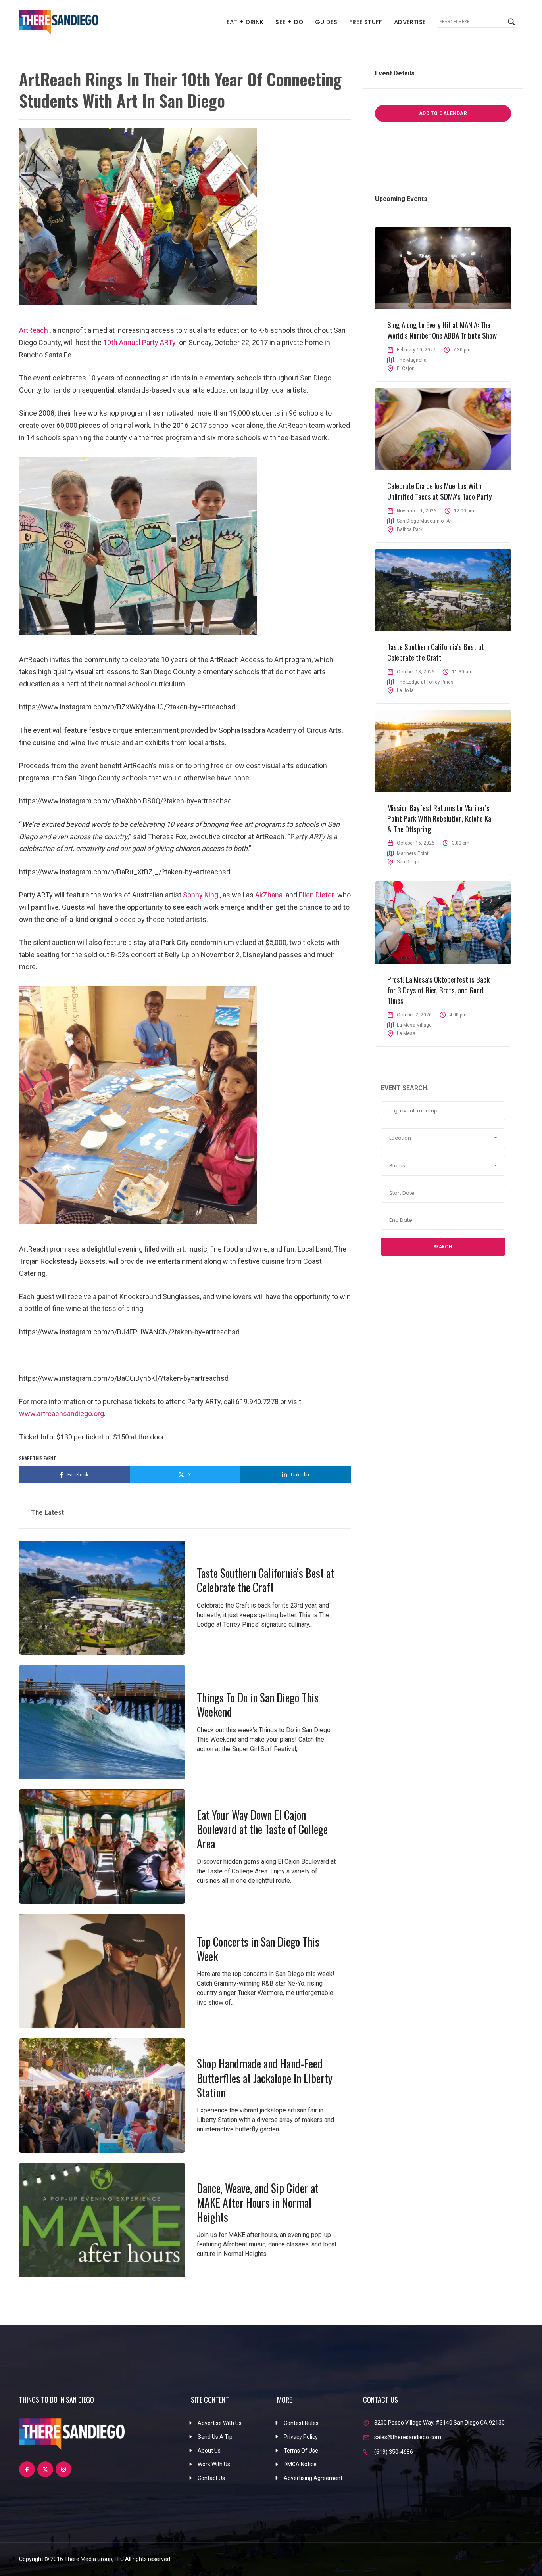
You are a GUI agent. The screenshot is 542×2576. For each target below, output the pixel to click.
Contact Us (211, 2478)
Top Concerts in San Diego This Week (258, 1949)
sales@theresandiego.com (408, 2437)
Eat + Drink (245, 22)
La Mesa (406, 1033)
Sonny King (201, 895)
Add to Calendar (443, 113)
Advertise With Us (220, 2423)
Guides (326, 22)
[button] (443, 1138)
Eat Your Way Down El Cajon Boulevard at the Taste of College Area (262, 1829)
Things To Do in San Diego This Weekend (258, 1705)
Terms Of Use (301, 2451)
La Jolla (405, 690)
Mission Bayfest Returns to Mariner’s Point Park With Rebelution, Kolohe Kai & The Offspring (440, 818)
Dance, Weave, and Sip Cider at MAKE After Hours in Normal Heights (258, 2202)
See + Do (289, 22)
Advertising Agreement (313, 2478)
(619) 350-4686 (394, 2452)
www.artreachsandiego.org (62, 1414)
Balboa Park (410, 529)
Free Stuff (366, 22)
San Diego (408, 862)
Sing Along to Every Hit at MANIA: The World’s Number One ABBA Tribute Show (442, 330)
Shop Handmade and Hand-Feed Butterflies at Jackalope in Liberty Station (265, 2078)
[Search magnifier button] (511, 22)
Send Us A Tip (215, 2437)
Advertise (410, 22)
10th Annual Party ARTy (139, 342)
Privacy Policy (301, 2437)
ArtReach (34, 330)
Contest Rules (301, 2423)
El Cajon (406, 368)
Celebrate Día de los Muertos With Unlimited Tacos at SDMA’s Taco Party (440, 491)
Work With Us (214, 2464)
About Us (209, 2451)
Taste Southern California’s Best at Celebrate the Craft (265, 1580)
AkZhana (269, 895)
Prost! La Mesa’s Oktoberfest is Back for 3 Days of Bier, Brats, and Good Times (438, 990)
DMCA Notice (300, 2464)
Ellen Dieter (316, 895)
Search (443, 1247)
